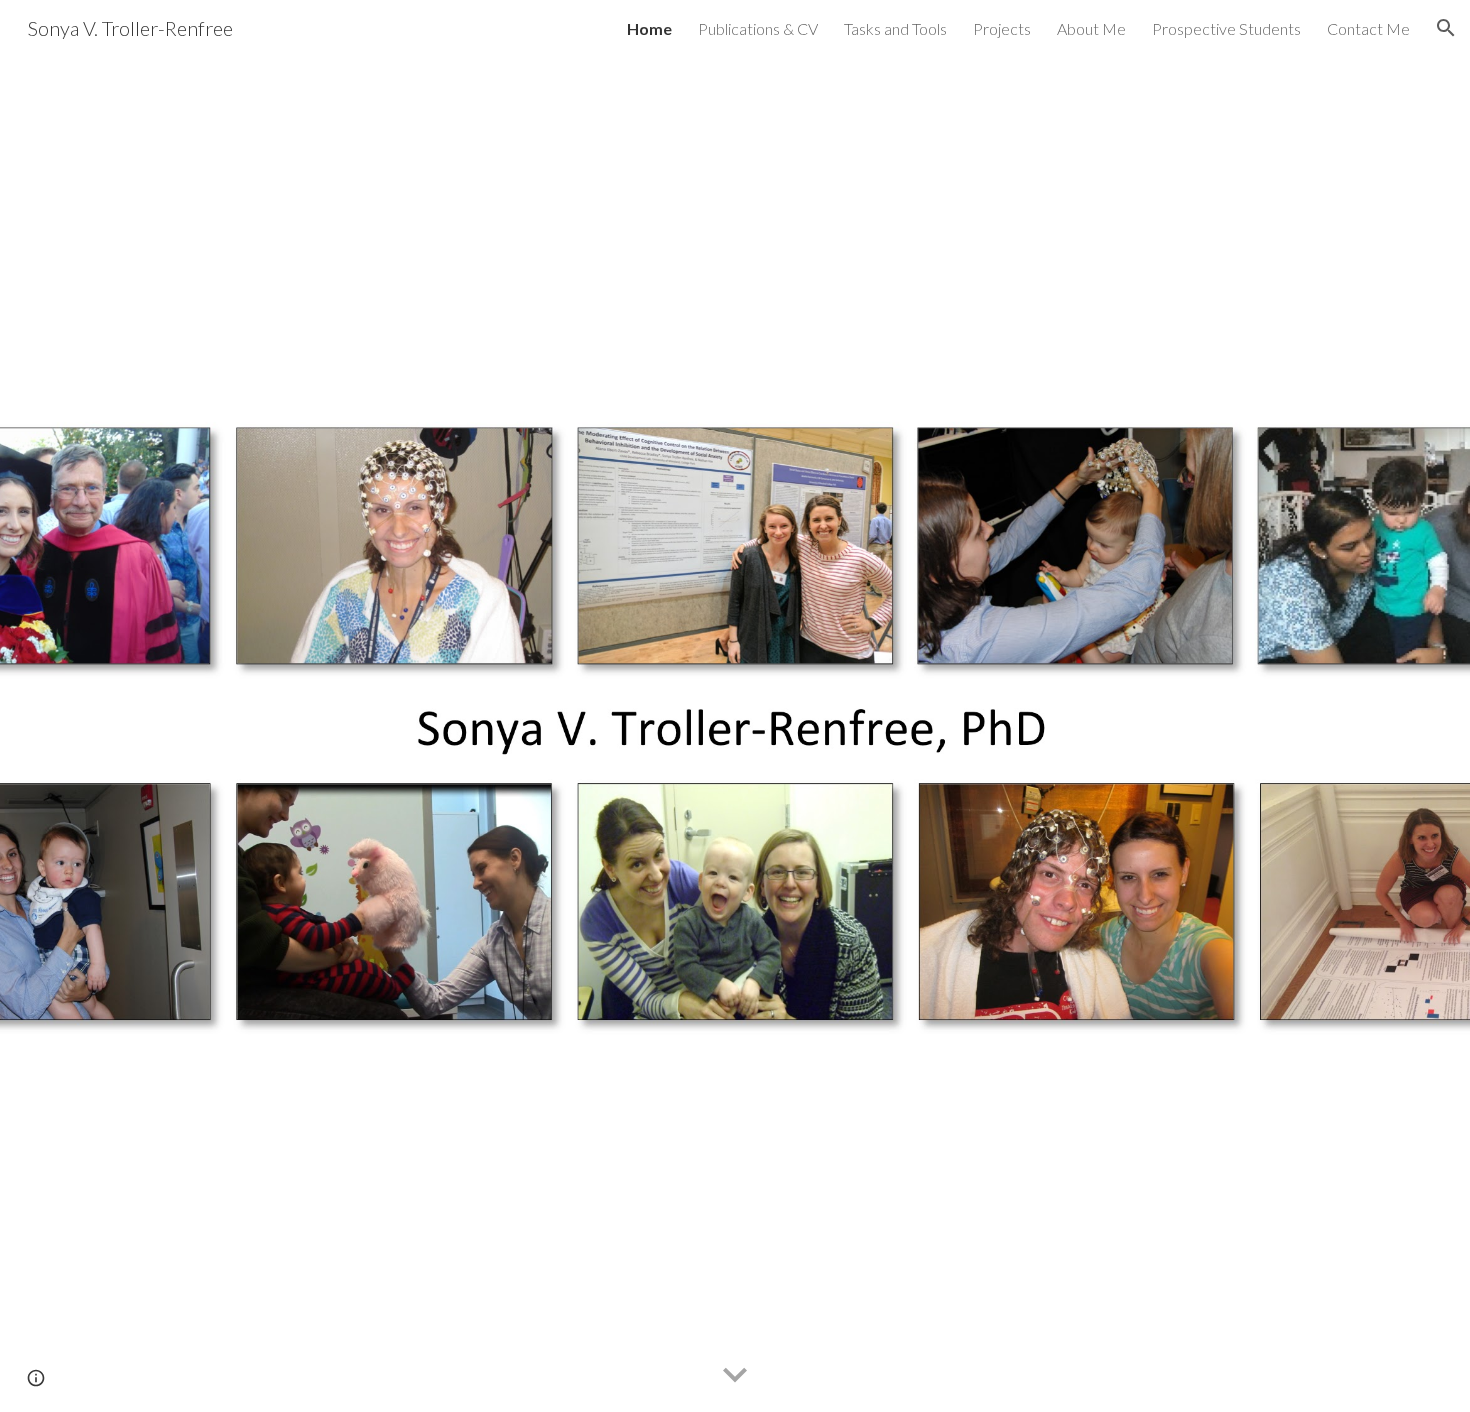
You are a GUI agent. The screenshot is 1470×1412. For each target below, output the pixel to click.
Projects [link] (1002, 28)
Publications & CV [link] (758, 28)
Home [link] (649, 28)
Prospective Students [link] (1226, 28)
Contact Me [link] (1368, 28)
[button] (1446, 28)
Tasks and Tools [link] (895, 28)
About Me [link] (1091, 28)
